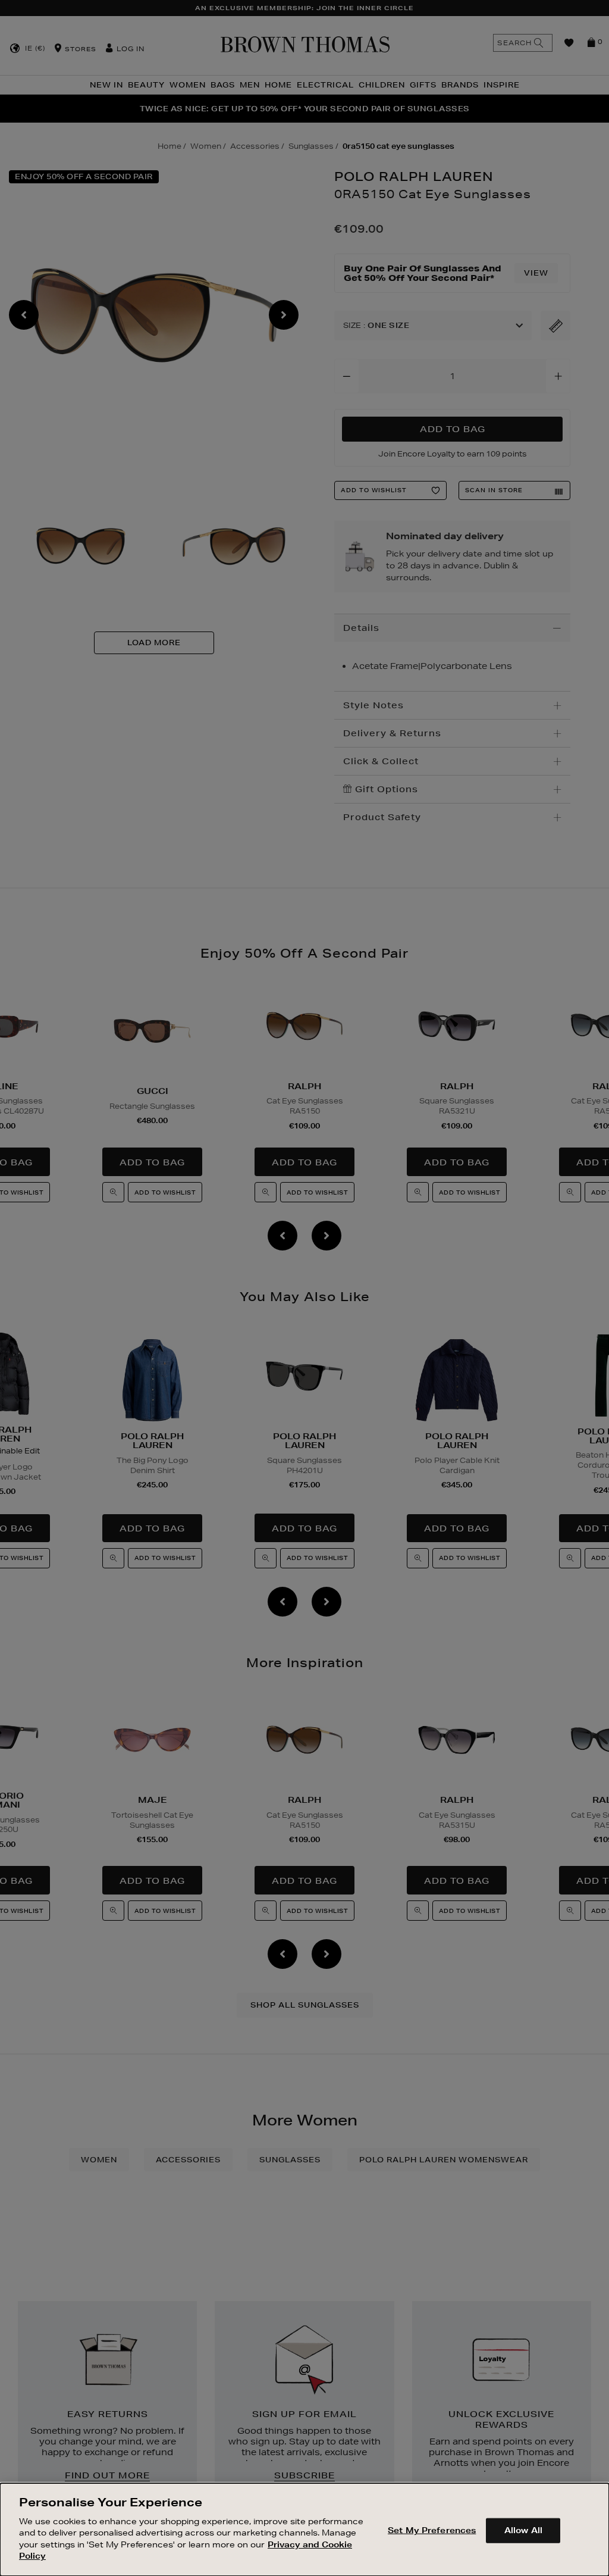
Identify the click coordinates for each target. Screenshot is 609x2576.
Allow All (523, 2530)
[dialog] (304, 2530)
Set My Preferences (432, 2530)
